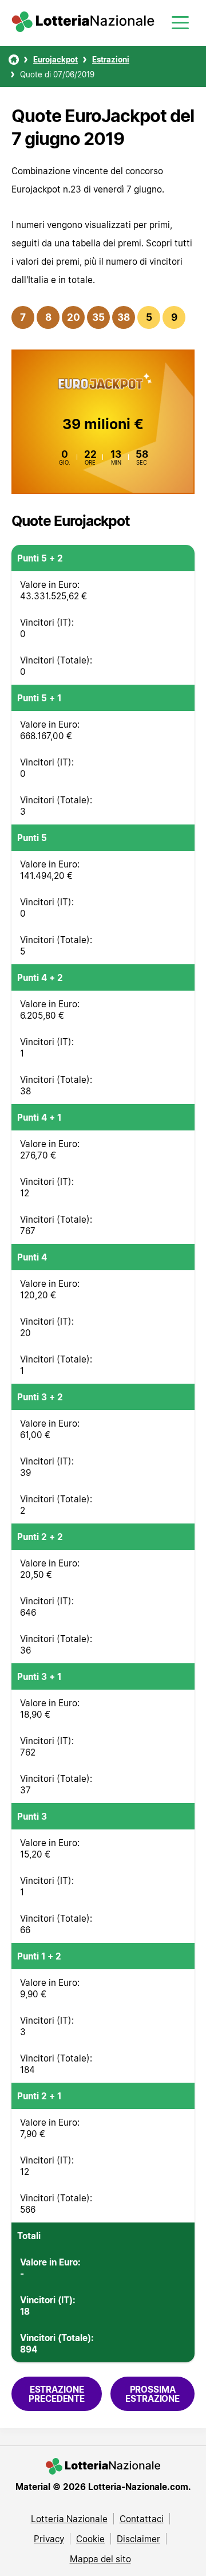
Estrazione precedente (57, 2394)
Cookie (90, 2539)
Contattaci (142, 2519)
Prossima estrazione (152, 2394)
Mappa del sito (100, 2559)
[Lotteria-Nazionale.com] (83, 29)
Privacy (49, 2539)
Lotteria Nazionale (69, 2519)
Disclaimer (138, 2539)
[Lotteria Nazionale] (14, 60)
